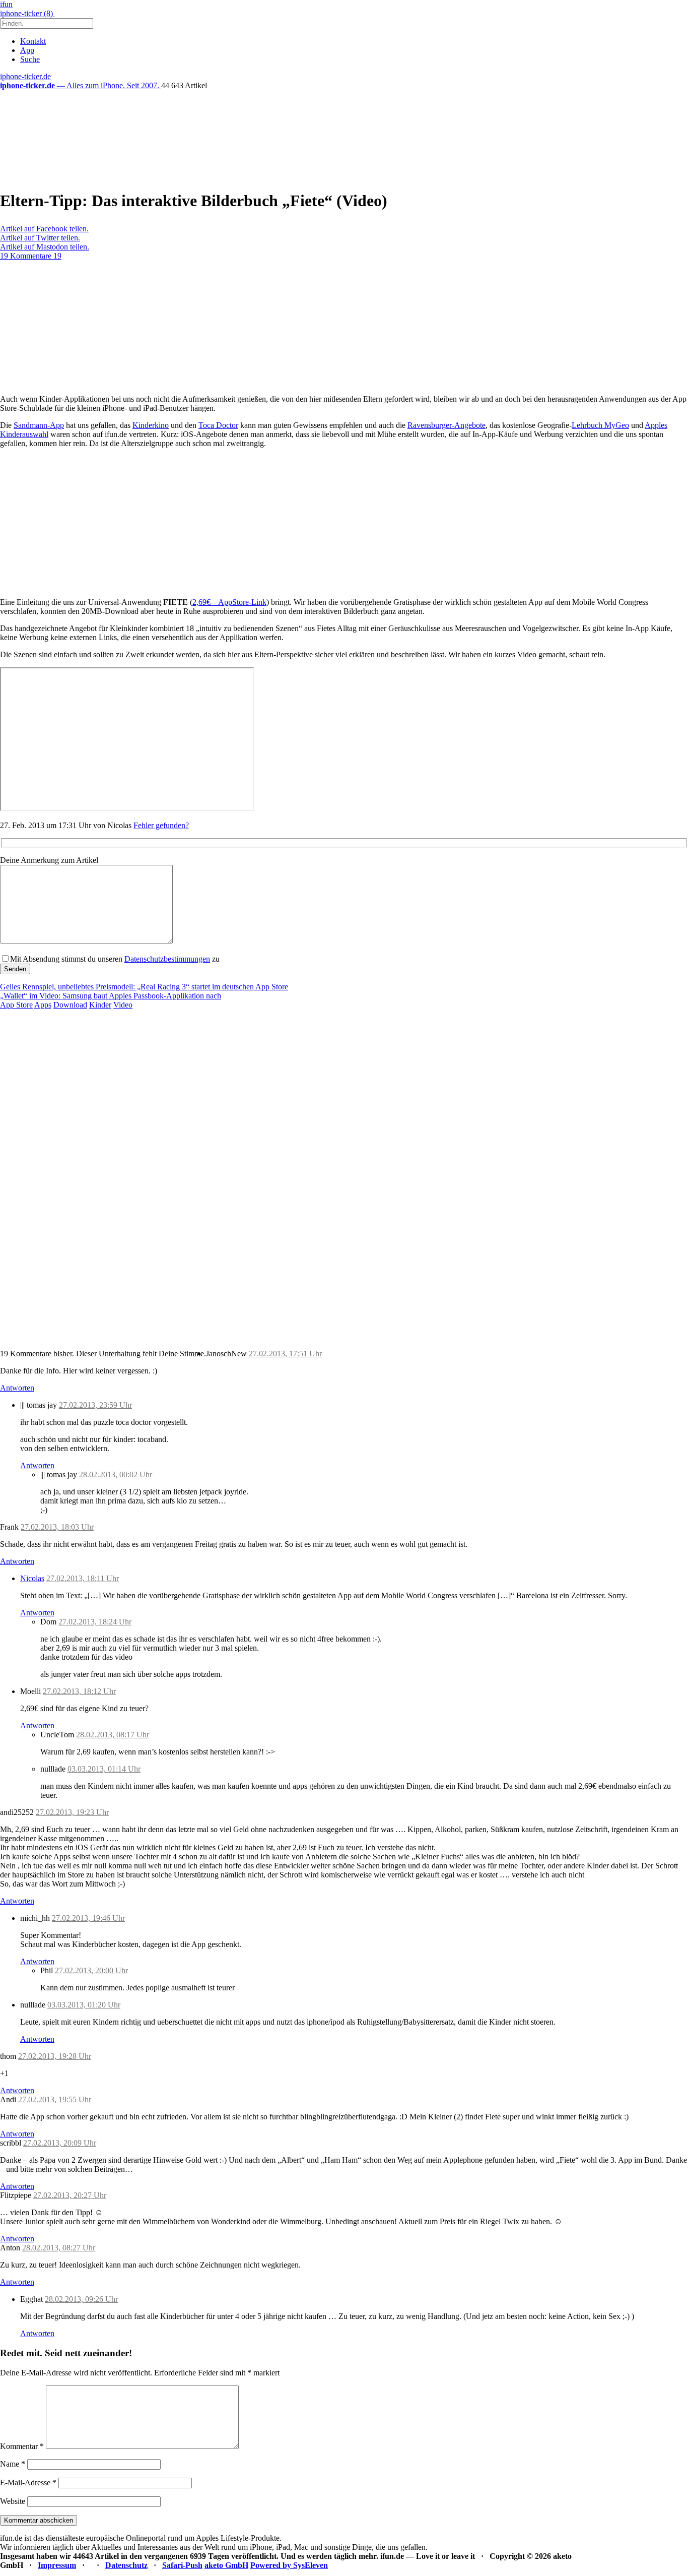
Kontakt (33, 41)
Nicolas (32, 1578)
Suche (30, 59)
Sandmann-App (39, 425)
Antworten (17, 1388)
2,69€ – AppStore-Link (229, 602)
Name (13, 2464)
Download (70, 1005)
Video (123, 1005)
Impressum (57, 2565)
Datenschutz (126, 2565)
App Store (16, 1005)
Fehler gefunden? (161, 825)
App (27, 50)
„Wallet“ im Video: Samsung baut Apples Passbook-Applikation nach (111, 996)
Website (13, 2501)
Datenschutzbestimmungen (167, 959)
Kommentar (22, 2446)
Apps (43, 1005)
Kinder (100, 1005)
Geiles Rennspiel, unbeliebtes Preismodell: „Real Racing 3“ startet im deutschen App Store (144, 987)
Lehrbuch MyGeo (600, 425)
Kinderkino (151, 425)
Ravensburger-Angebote (446, 425)
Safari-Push (182, 2565)
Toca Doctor (218, 425)
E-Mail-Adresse (28, 2483)
